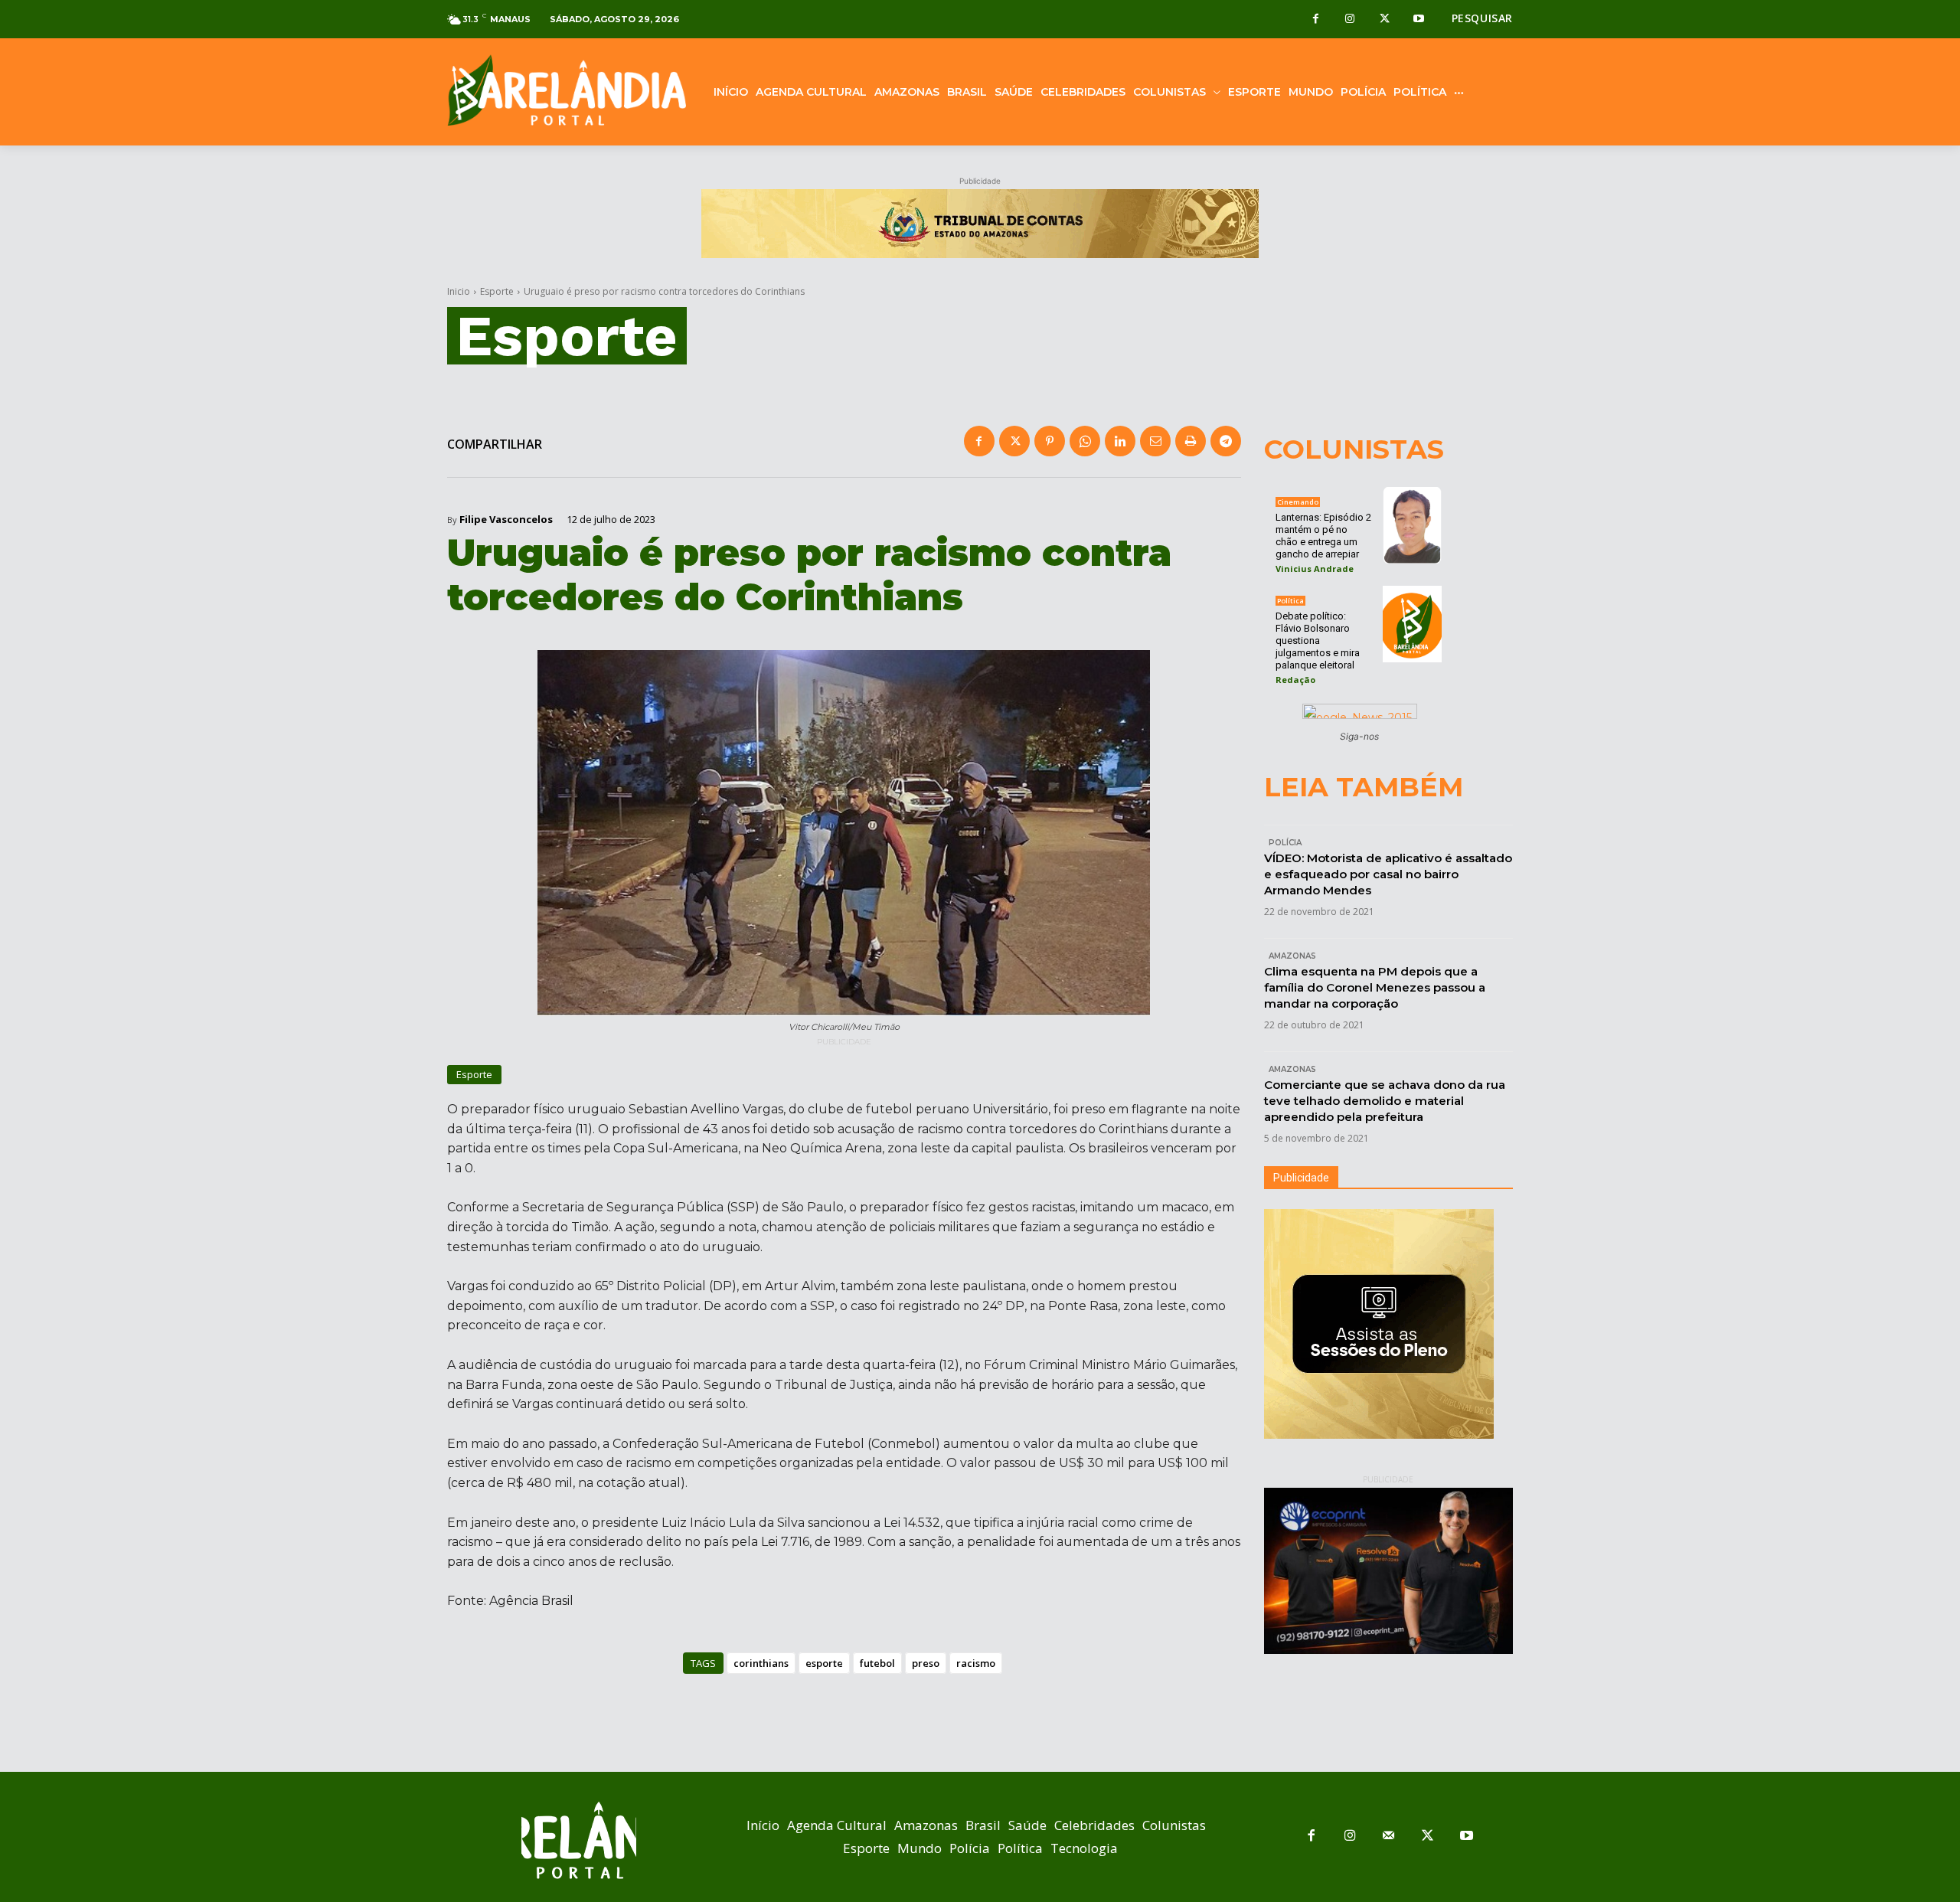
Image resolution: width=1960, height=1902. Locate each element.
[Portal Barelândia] (567, 90)
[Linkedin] (1120, 441)
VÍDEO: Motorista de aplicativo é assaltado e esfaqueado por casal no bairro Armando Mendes (1388, 874)
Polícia (1285, 843)
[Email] (1155, 441)
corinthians (761, 1663)
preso (926, 1663)
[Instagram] (1350, 20)
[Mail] (1389, 1837)
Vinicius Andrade (1315, 569)
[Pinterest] (1050, 441)
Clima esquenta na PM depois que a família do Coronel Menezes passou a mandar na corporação (1375, 987)
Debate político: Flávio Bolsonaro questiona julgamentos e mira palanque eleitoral (1318, 641)
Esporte (497, 291)
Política (1290, 601)
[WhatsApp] (1085, 441)
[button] (1482, 18)
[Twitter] (1385, 20)
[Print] (1191, 441)
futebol (877, 1663)
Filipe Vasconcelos (506, 520)
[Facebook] (1316, 20)
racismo (976, 1663)
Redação (1295, 680)
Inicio (459, 291)
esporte (824, 1663)
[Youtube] (1419, 20)
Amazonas (1292, 956)
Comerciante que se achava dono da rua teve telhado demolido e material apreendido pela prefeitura (1385, 1101)
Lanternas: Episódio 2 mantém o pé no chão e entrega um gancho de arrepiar (1323, 536)
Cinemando (1298, 502)
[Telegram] (1226, 441)
